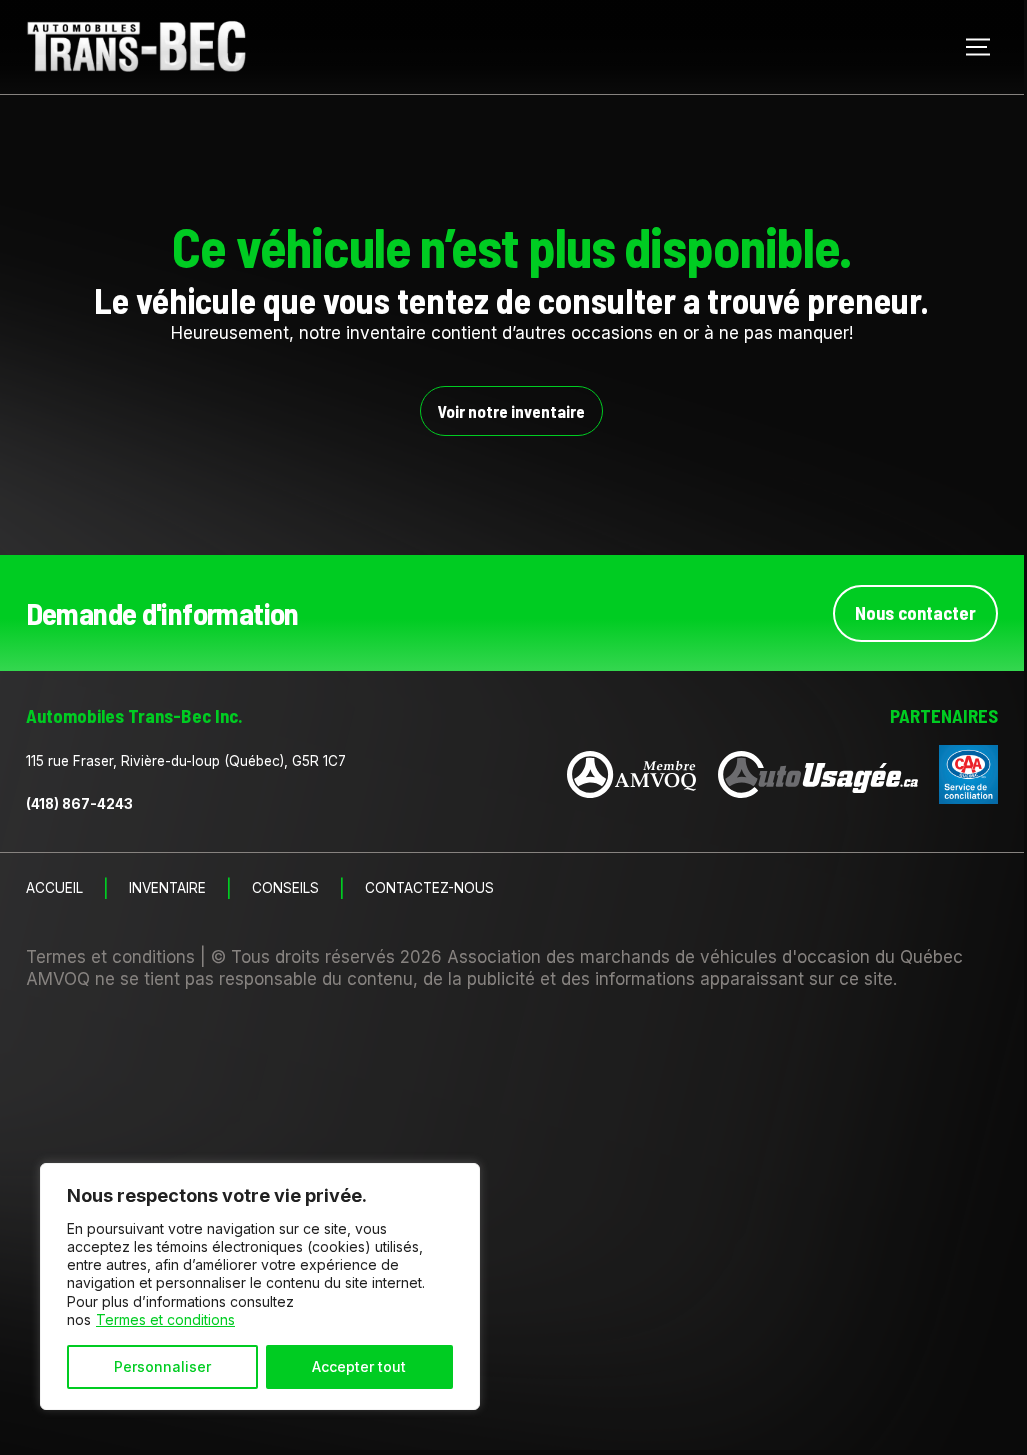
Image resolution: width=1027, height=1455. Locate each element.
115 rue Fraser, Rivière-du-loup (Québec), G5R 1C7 (186, 761)
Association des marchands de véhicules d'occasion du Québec (705, 957)
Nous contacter (915, 612)
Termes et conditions (165, 1319)
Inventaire (167, 889)
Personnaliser (162, 1366)
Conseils (285, 889)
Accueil (54, 889)
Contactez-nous (429, 889)
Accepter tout (359, 1366)
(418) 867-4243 (79, 804)
